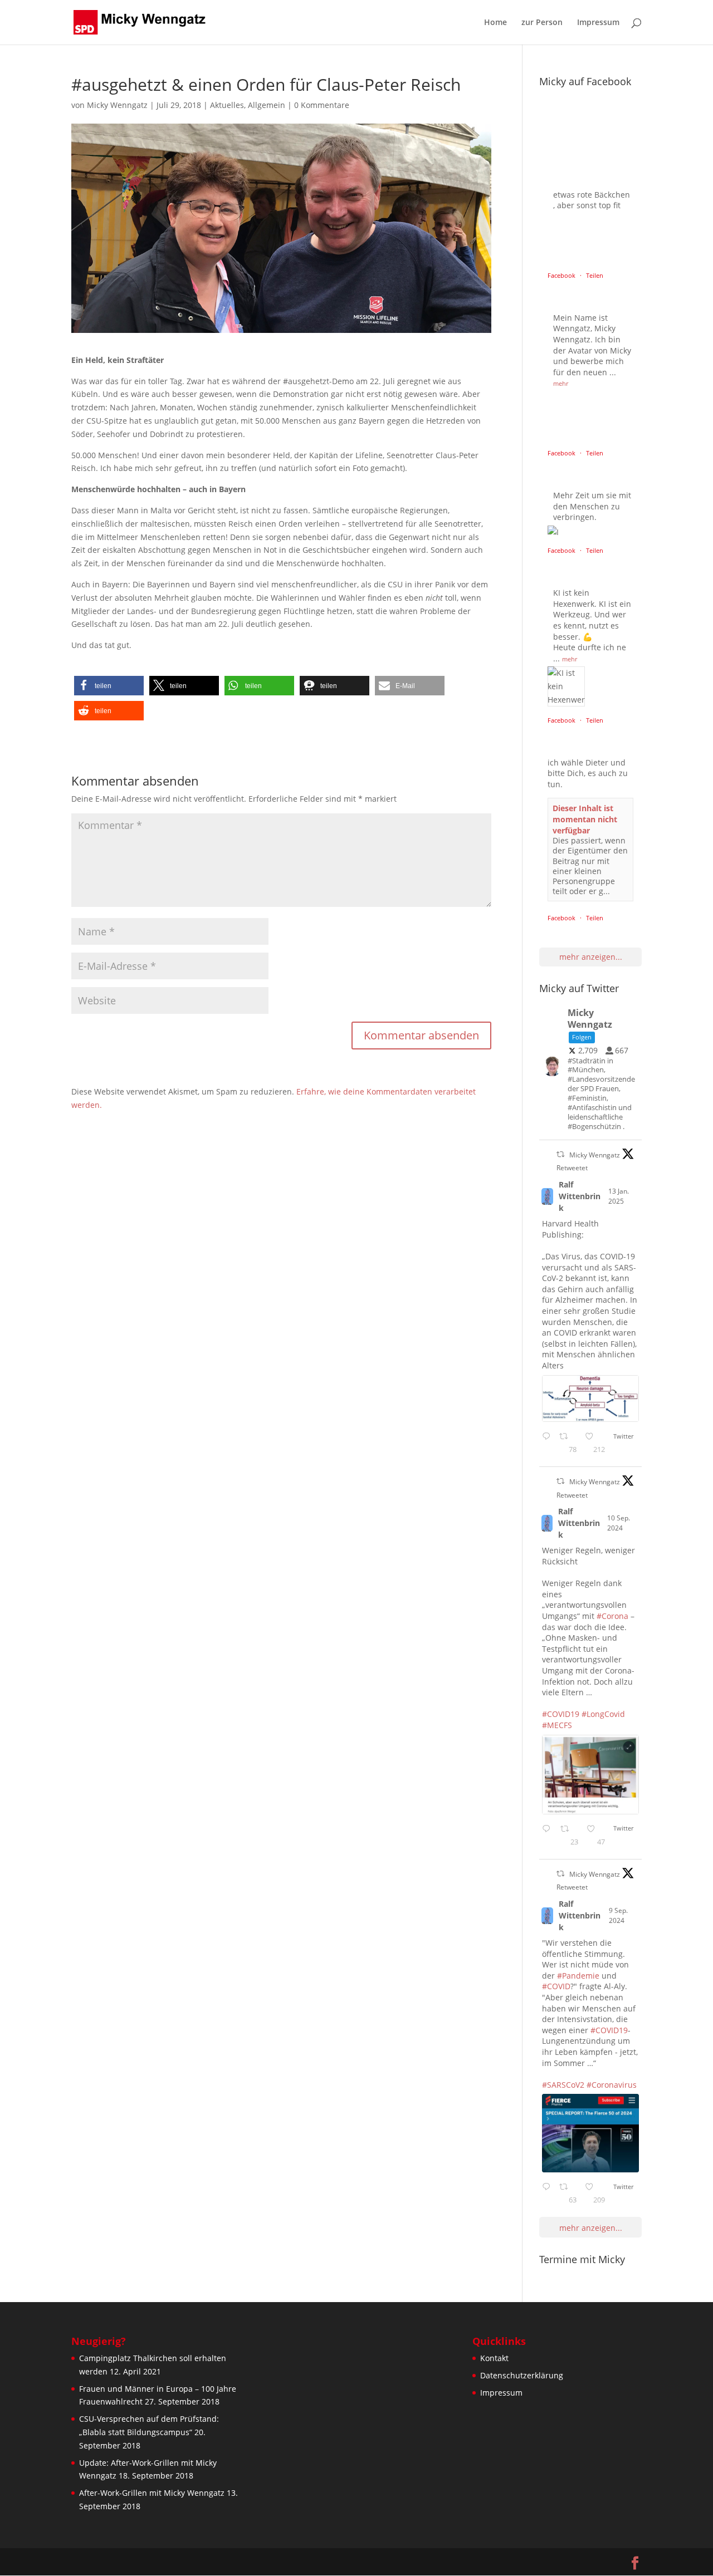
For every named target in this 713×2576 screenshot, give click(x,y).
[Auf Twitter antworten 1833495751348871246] (548, 1836)
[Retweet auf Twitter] (560, 1154)
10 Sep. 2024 (619, 1523)
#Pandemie (578, 1976)
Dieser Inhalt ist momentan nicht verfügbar (585, 819)
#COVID (556, 1986)
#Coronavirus (612, 2085)
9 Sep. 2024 (618, 1915)
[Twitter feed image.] (590, 1399)
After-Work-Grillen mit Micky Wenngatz (152, 2493)
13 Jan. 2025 (619, 1196)
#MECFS (557, 1725)
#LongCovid (603, 1714)
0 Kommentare (322, 105)
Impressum (598, 23)
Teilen (595, 275)
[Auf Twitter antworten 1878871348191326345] (548, 1444)
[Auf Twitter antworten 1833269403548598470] (548, 2194)
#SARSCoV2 (563, 2085)
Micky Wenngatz (117, 105)
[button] (109, 686)
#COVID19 (561, 1714)
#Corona (612, 1616)
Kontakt (494, 2358)
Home (495, 23)
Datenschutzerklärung (522, 2375)
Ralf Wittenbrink (580, 1196)
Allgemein (267, 105)
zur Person (542, 23)
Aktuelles (227, 105)
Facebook (562, 275)
